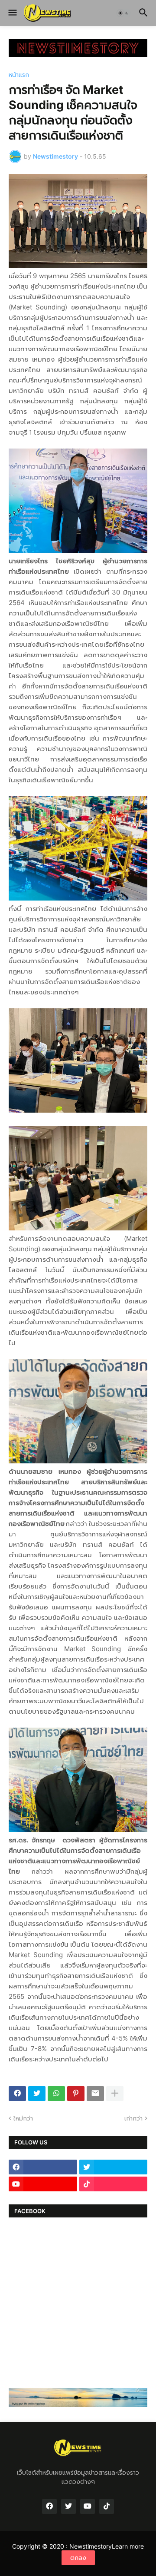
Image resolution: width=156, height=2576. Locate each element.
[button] (12, 13)
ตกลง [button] (78, 2558)
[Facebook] (17, 2094)
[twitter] (114, 2167)
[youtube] (43, 2184)
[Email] (95, 2094)
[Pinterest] (76, 2094)
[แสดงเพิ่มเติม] (115, 2094)
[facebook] (43, 2167)
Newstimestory (91, 2546)
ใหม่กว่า (23, 2118)
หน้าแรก (19, 75)
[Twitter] (37, 2094)
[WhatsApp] (56, 2094)
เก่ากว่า (133, 2118)
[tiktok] (114, 2184)
